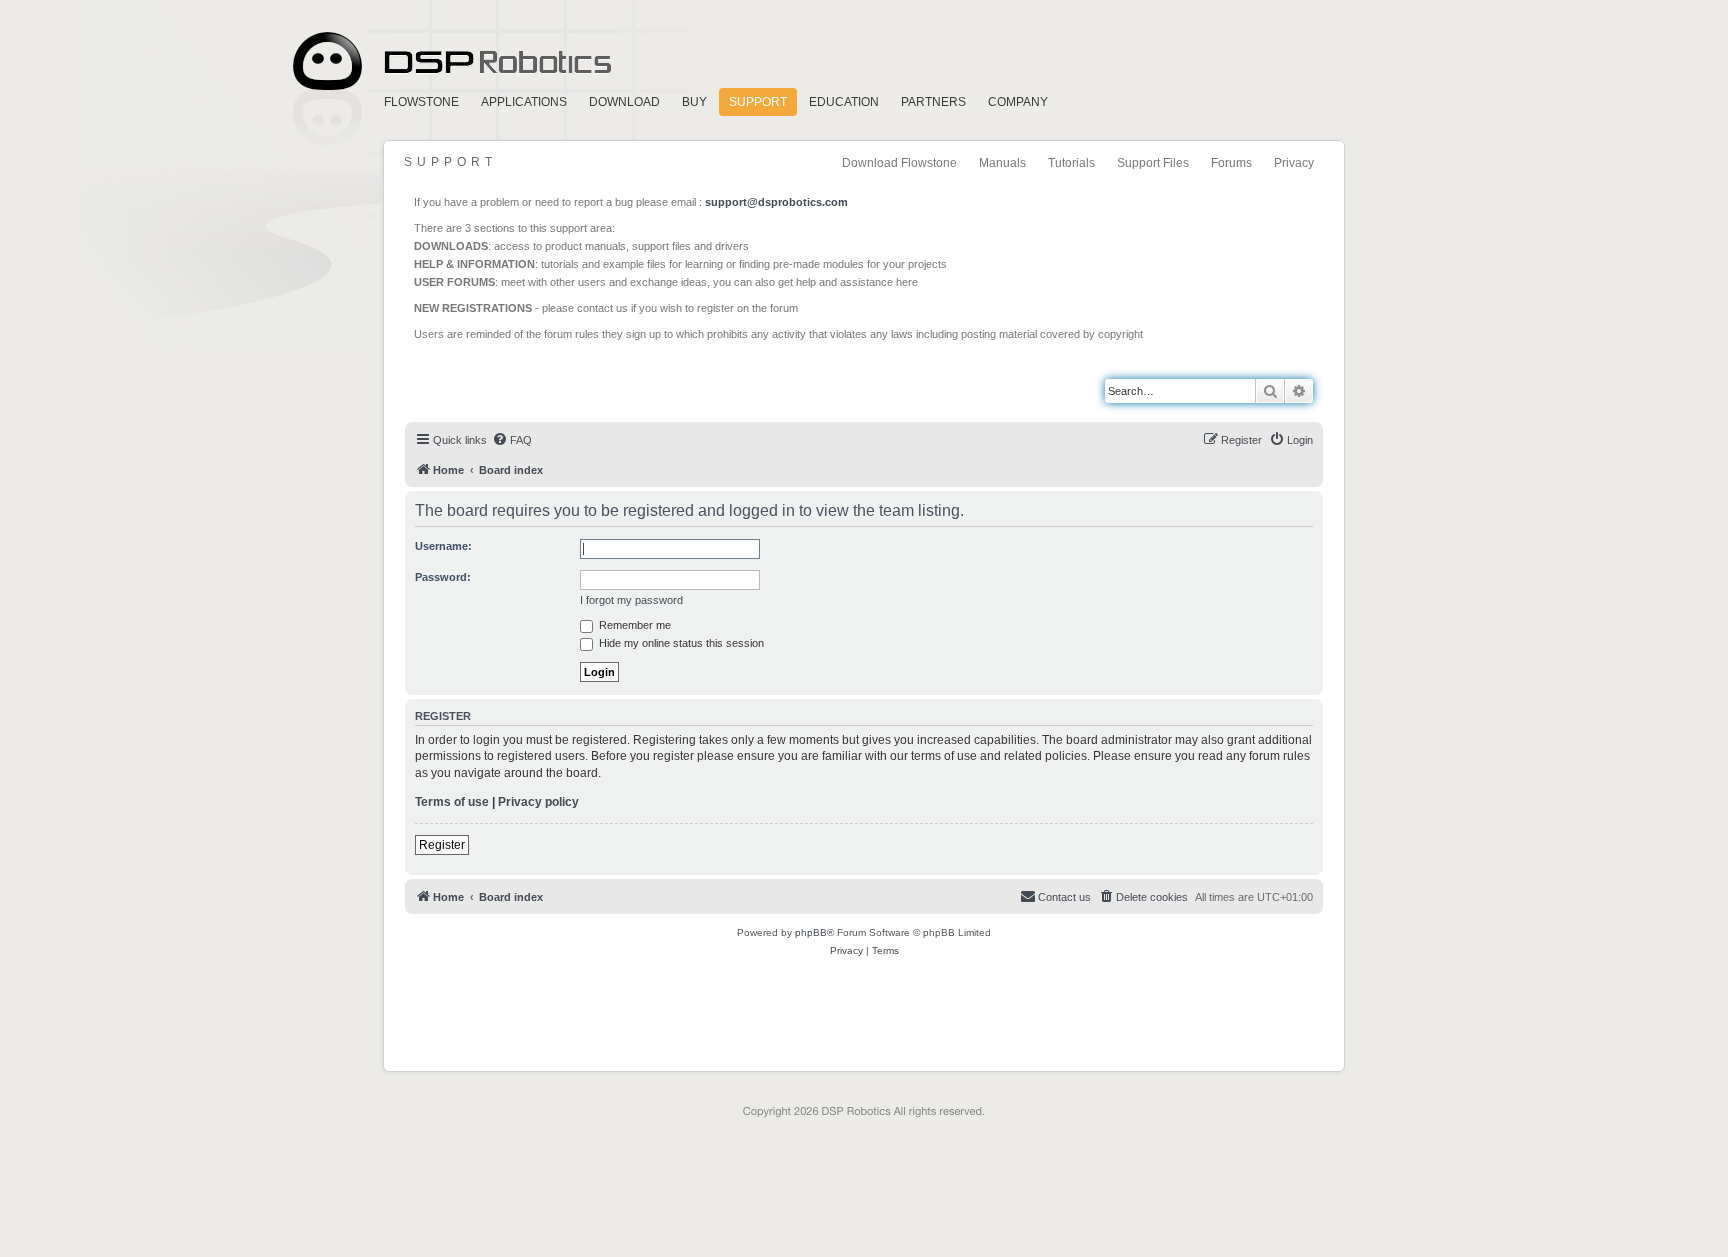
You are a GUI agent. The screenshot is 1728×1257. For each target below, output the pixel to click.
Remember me (633, 625)
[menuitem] (512, 440)
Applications (524, 102)
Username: (443, 546)
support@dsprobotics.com (776, 202)
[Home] (496, 381)
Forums (1231, 163)
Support (758, 102)
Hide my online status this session (680, 643)
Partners (933, 102)
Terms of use (452, 802)
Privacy (1294, 163)
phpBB (811, 932)
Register (442, 845)
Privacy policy (538, 802)
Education (844, 102)
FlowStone (421, 102)
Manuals (1002, 163)
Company (1018, 102)
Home (449, 61)
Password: (443, 577)
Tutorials (1071, 163)
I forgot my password (631, 600)
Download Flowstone (899, 163)
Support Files (1153, 163)
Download (624, 102)
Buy (694, 102)
